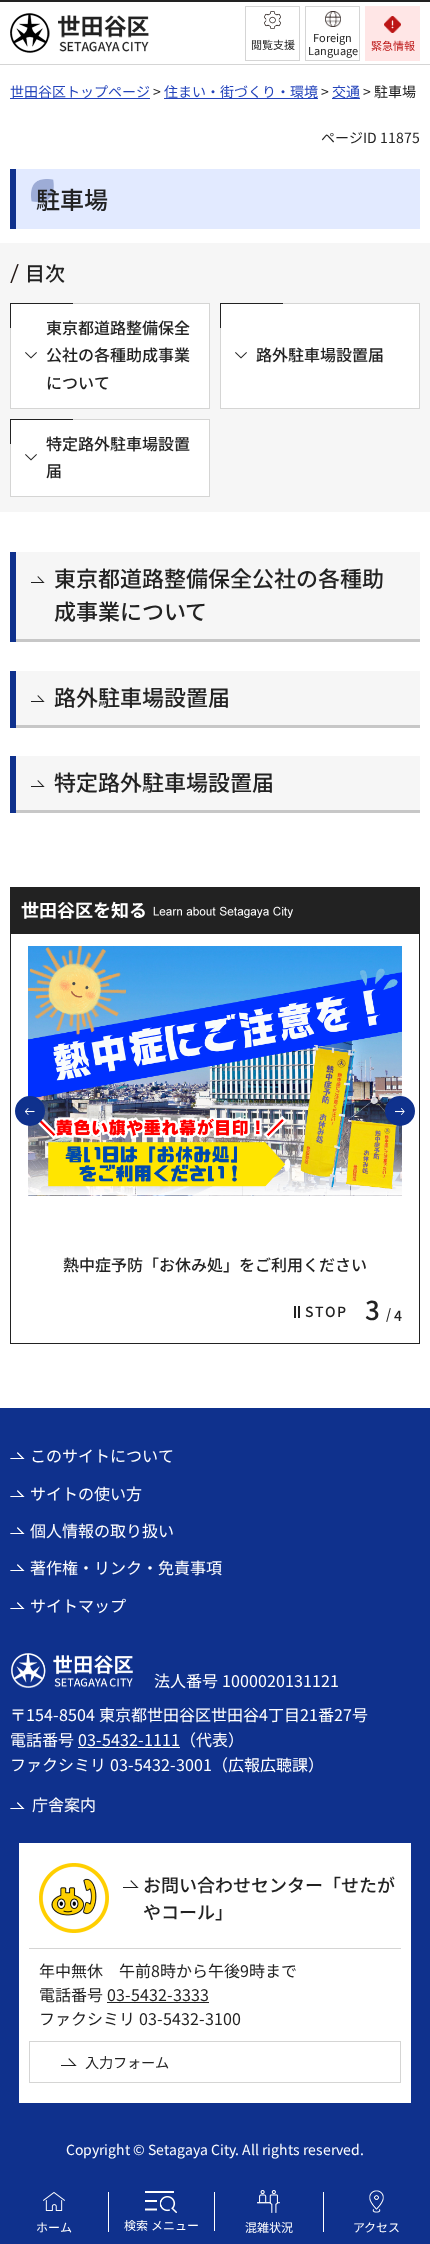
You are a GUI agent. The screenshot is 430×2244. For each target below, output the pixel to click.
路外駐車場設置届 (142, 696)
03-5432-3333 (158, 1994)
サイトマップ (78, 1605)
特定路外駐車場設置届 (164, 781)
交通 (346, 91)
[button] (272, 33)
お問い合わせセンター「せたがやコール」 (269, 1897)
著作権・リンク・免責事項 (126, 1567)
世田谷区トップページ (80, 91)
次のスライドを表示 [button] (414, 1110)
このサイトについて (102, 1455)
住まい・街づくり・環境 (241, 91)
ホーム (54, 2226)
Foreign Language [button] (333, 43)
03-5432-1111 (129, 1739)
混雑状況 (269, 2226)
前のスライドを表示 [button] (44, 1110)
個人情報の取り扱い (102, 1530)
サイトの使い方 (86, 1493)
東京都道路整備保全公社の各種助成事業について (219, 593)
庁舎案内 (64, 1804)
